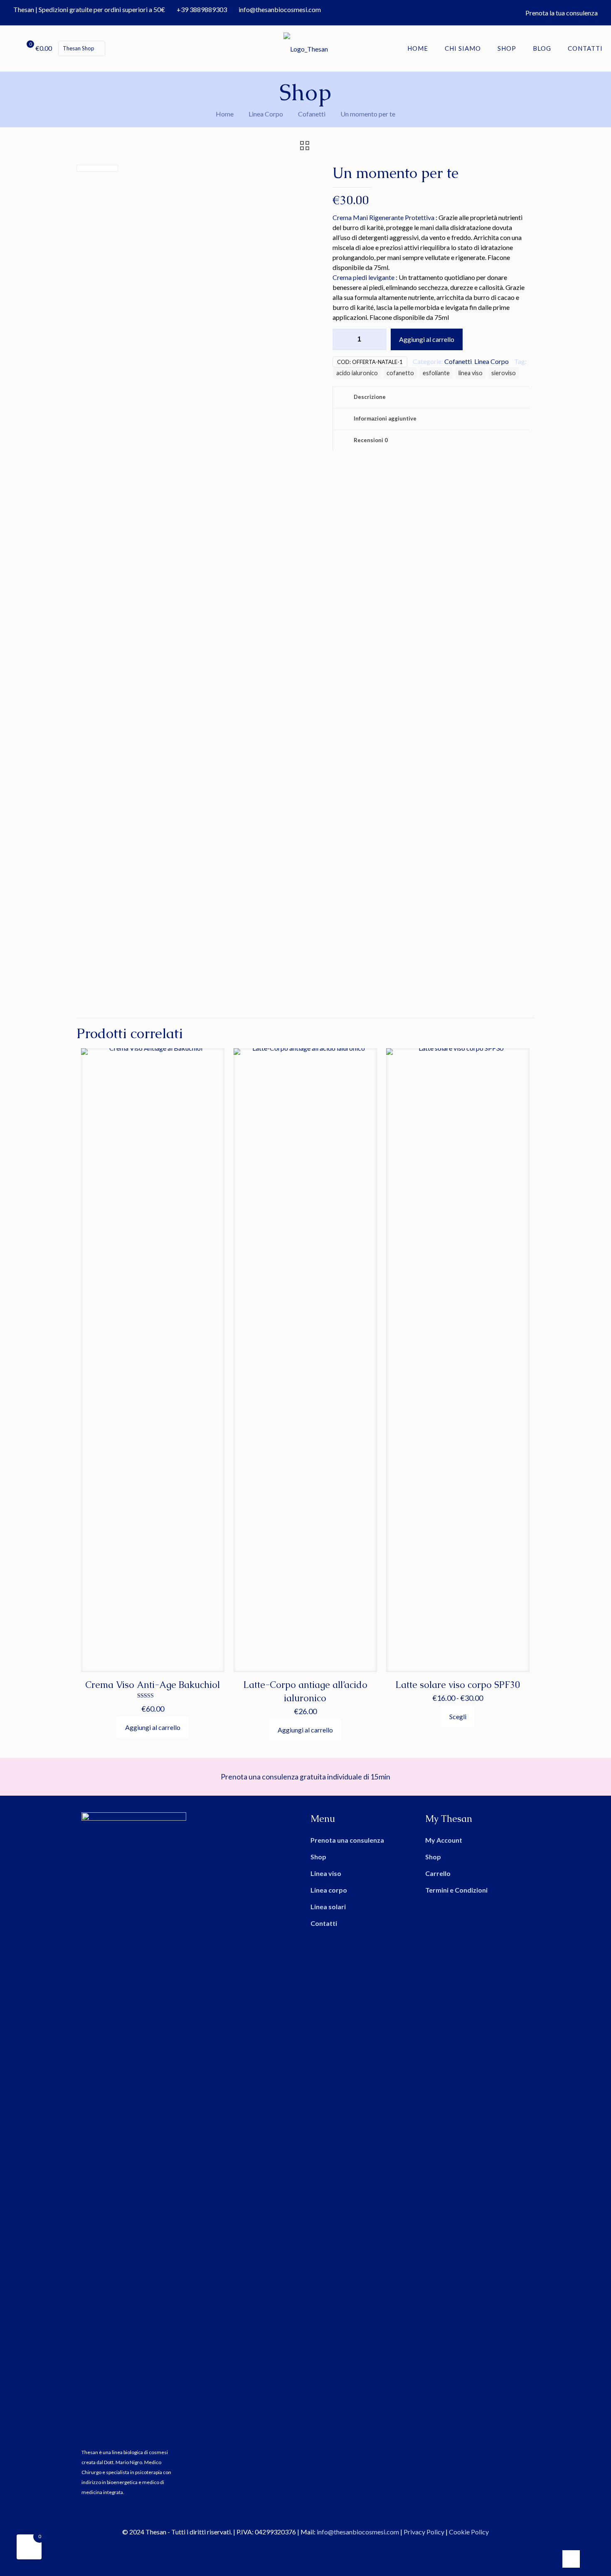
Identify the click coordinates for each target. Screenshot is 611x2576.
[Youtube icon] (319, 2546)
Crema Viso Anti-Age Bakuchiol (153, 1685)
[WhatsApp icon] (292, 2546)
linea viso (471, 373)
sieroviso (504, 373)
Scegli (458, 1716)
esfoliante (436, 373)
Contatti (324, 1923)
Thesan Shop (79, 48)
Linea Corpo (266, 114)
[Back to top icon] (571, 2559)
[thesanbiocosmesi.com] (305, 48)
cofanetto (400, 373)
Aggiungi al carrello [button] (153, 1727)
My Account (444, 1840)
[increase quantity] (377, 339)
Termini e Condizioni (456, 1890)
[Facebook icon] (301, 2546)
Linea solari (328, 1907)
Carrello (438, 1873)
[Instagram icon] (310, 2546)
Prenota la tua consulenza (562, 13)
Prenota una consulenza (347, 1840)
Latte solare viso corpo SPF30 (458, 1685)
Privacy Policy (424, 2532)
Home (225, 114)
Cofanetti (312, 114)
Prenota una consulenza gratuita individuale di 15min (305, 1777)
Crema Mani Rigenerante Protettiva (383, 217)
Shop (318, 1857)
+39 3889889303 (202, 9)
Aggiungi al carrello (427, 339)
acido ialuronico (357, 373)
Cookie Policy (469, 2532)
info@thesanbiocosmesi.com (280, 9)
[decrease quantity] (342, 339)
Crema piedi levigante (363, 277)
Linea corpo (329, 1890)
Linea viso (326, 1873)
